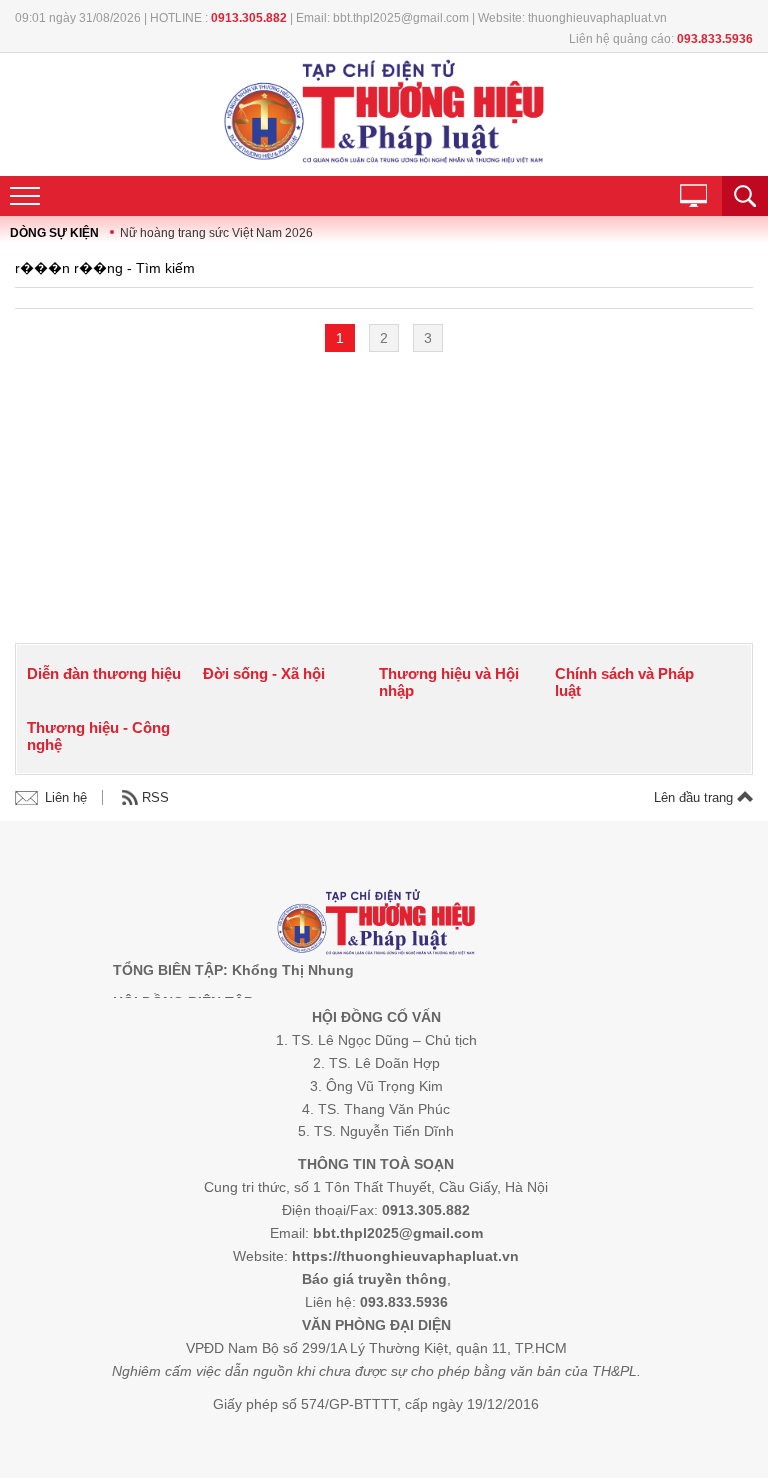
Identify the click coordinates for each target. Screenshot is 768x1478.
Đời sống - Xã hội (264, 673)
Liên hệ (66, 797)
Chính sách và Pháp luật (624, 682)
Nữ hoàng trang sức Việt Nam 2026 (216, 233)
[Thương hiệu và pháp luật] (376, 924)
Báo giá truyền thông (374, 1279)
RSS (155, 797)
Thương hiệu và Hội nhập (449, 682)
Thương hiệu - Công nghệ (98, 736)
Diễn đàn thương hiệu (104, 673)
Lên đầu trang (695, 797)
